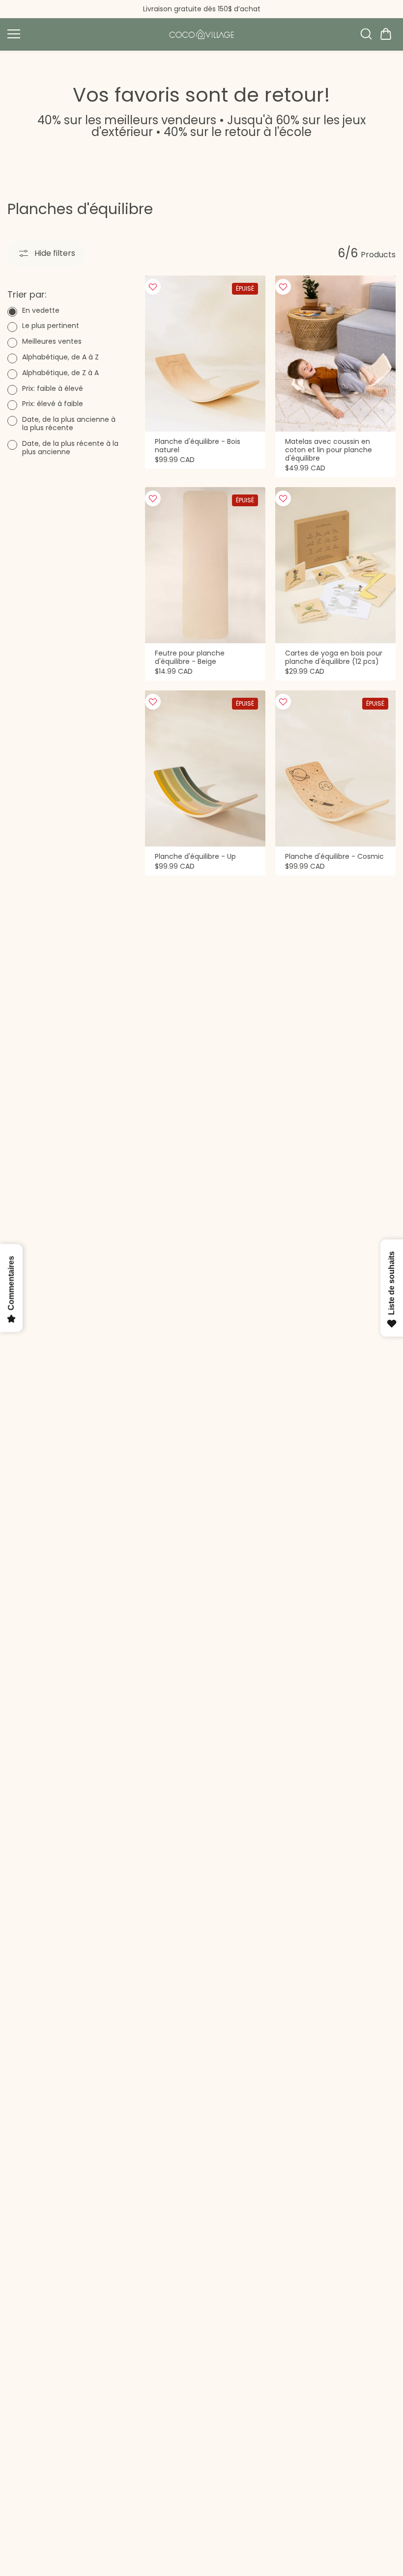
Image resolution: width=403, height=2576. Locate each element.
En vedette (41, 311)
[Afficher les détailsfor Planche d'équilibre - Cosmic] (335, 769)
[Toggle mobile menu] (82, 34)
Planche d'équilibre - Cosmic (334, 857)
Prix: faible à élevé (53, 389)
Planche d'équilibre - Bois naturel (198, 446)
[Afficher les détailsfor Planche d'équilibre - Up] (205, 769)
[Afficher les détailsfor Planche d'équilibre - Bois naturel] (205, 354)
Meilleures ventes (52, 342)
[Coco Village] (201, 34)
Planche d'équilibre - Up (195, 857)
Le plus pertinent (51, 326)
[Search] (366, 34)
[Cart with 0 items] (386, 34)
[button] (386, 34)
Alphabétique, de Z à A (60, 373)
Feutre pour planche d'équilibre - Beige (190, 658)
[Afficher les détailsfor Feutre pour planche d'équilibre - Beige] (205, 565)
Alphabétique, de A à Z (60, 357)
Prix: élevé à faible (53, 404)
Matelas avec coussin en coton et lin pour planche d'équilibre (329, 450)
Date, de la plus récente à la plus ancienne (70, 448)
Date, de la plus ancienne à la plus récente (69, 424)
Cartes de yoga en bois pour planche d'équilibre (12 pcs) (334, 658)
